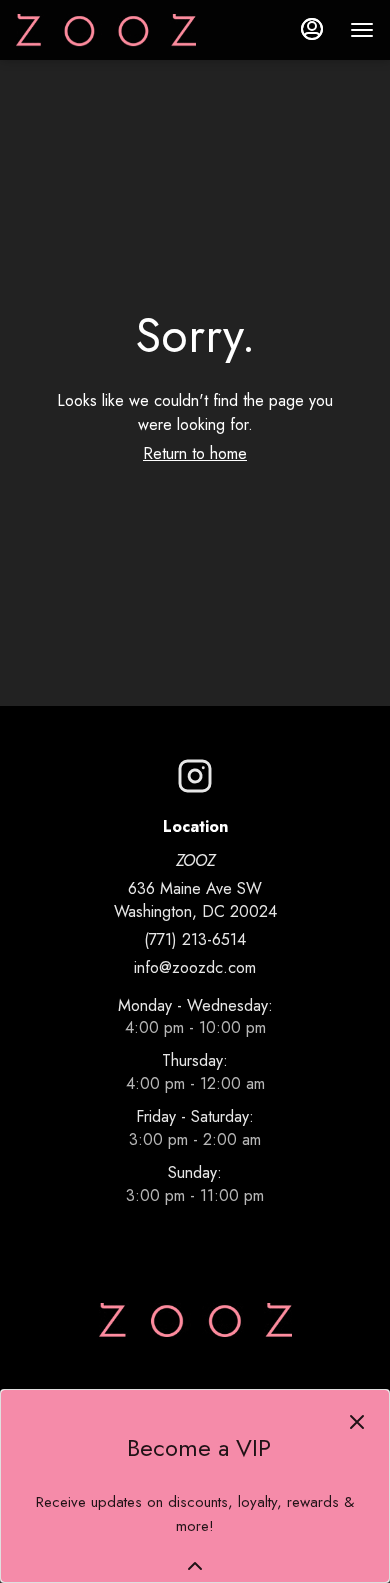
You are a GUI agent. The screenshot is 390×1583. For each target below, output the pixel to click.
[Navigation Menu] (362, 30)
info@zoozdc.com (195, 968)
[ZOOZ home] (106, 30)
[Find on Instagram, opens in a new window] (195, 781)
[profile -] (312, 29)
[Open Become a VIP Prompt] (195, 1566)
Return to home (195, 453)
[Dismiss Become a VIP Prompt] (357, 1422)
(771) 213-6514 (195, 940)
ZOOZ (195, 1320)
